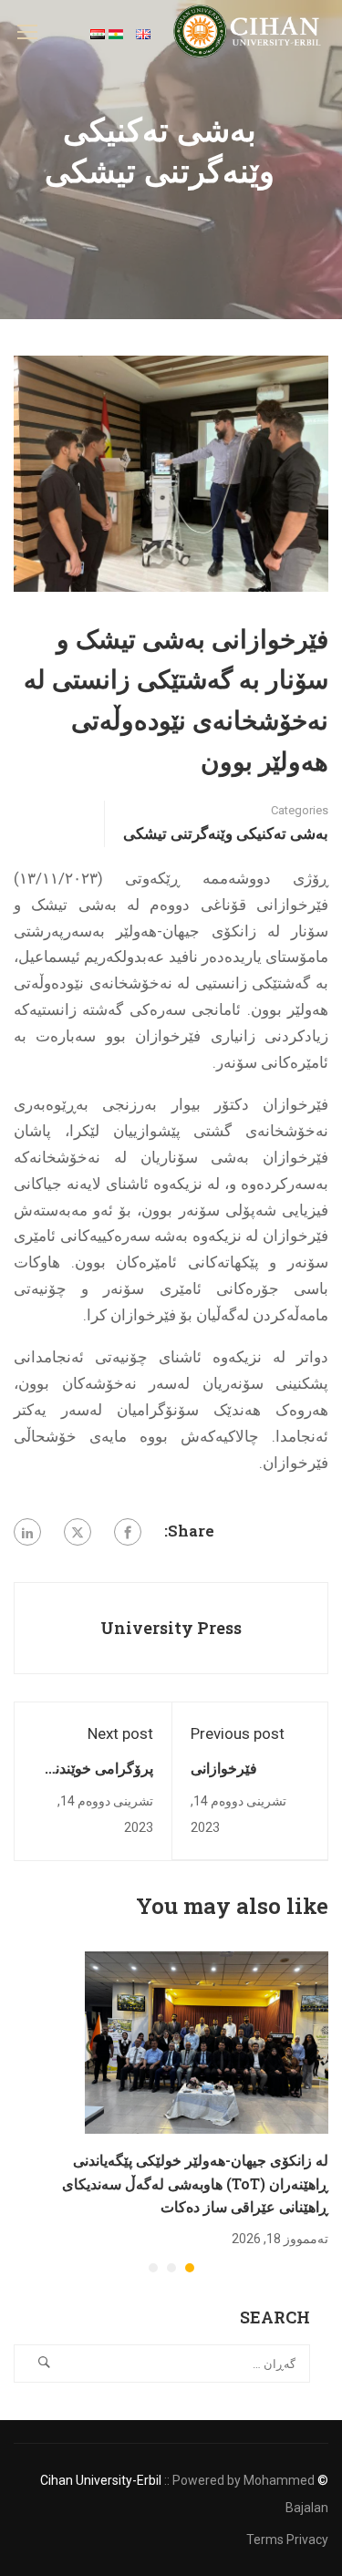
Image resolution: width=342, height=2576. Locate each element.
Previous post (238, 1733)
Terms (265, 2540)
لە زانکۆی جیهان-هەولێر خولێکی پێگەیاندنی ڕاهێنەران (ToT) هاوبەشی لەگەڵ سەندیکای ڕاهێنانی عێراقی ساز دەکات (195, 2183)
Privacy (307, 2540)
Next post (120, 1733)
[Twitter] (78, 1532)
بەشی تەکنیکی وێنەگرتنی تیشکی (226, 833)
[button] (190, 2268)
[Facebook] (128, 1532)
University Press (171, 1628)
